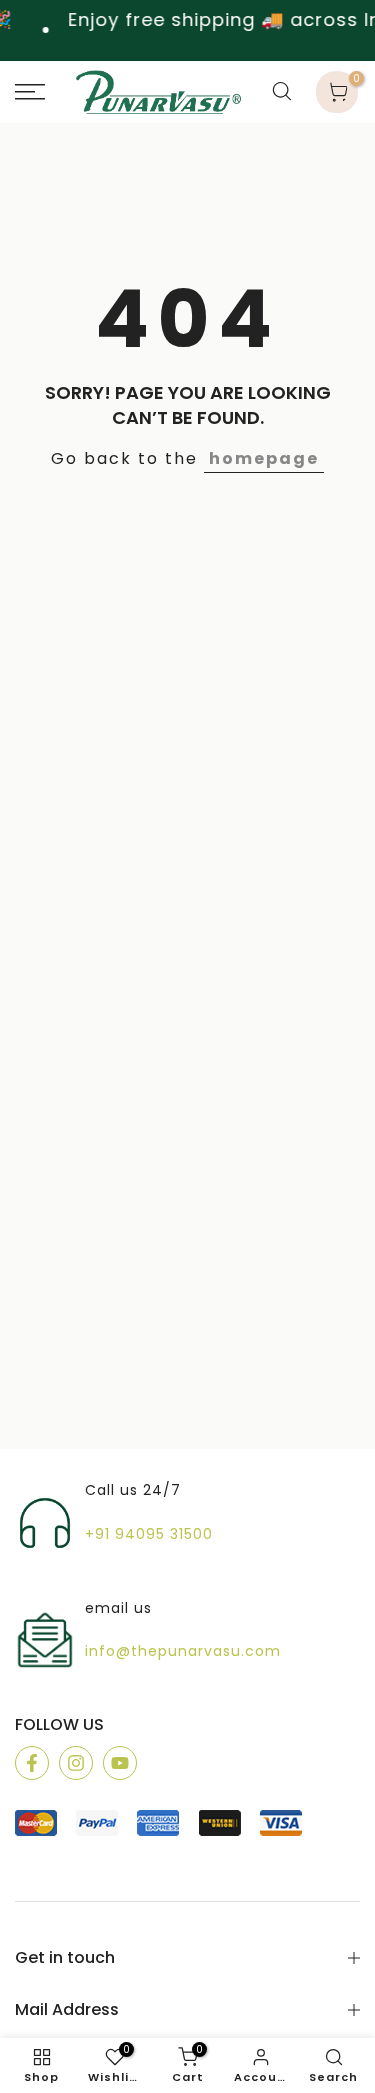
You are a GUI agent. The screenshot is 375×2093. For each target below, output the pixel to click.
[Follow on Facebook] (32, 1763)
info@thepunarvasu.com (183, 1651)
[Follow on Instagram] (76, 1763)
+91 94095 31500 (149, 1534)
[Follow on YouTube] (120, 1763)
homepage (264, 458)
